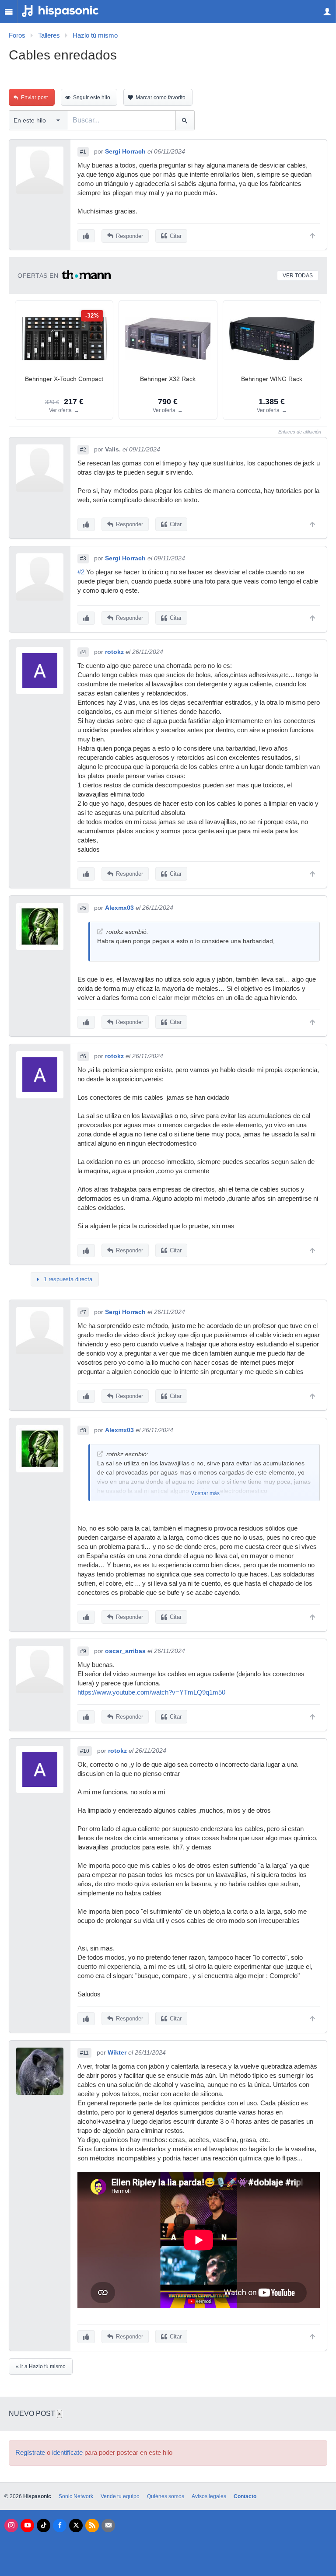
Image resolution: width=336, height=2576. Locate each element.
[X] (76, 2525)
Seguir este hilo (92, 98)
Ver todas (298, 276)
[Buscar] (185, 120)
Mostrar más (205, 1493)
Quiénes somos (166, 2496)
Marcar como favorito (161, 98)
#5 (83, 908)
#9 (83, 1651)
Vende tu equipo (120, 2496)
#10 (85, 1751)
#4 (83, 652)
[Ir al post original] (100, 931)
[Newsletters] (108, 2525)
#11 (84, 2053)
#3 (83, 559)
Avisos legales (209, 2496)
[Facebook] (60, 2525)
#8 (83, 1430)
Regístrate (30, 2453)
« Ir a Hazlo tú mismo (41, 2366)
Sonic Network (76, 2496)
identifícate (67, 2453)
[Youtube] (27, 2525)
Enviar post (34, 98)
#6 (83, 1056)
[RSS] (92, 2525)
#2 (83, 450)
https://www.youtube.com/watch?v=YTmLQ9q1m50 (151, 1692)
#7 (83, 1312)
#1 (83, 152)
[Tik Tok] (44, 2525)
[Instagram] (11, 2525)
